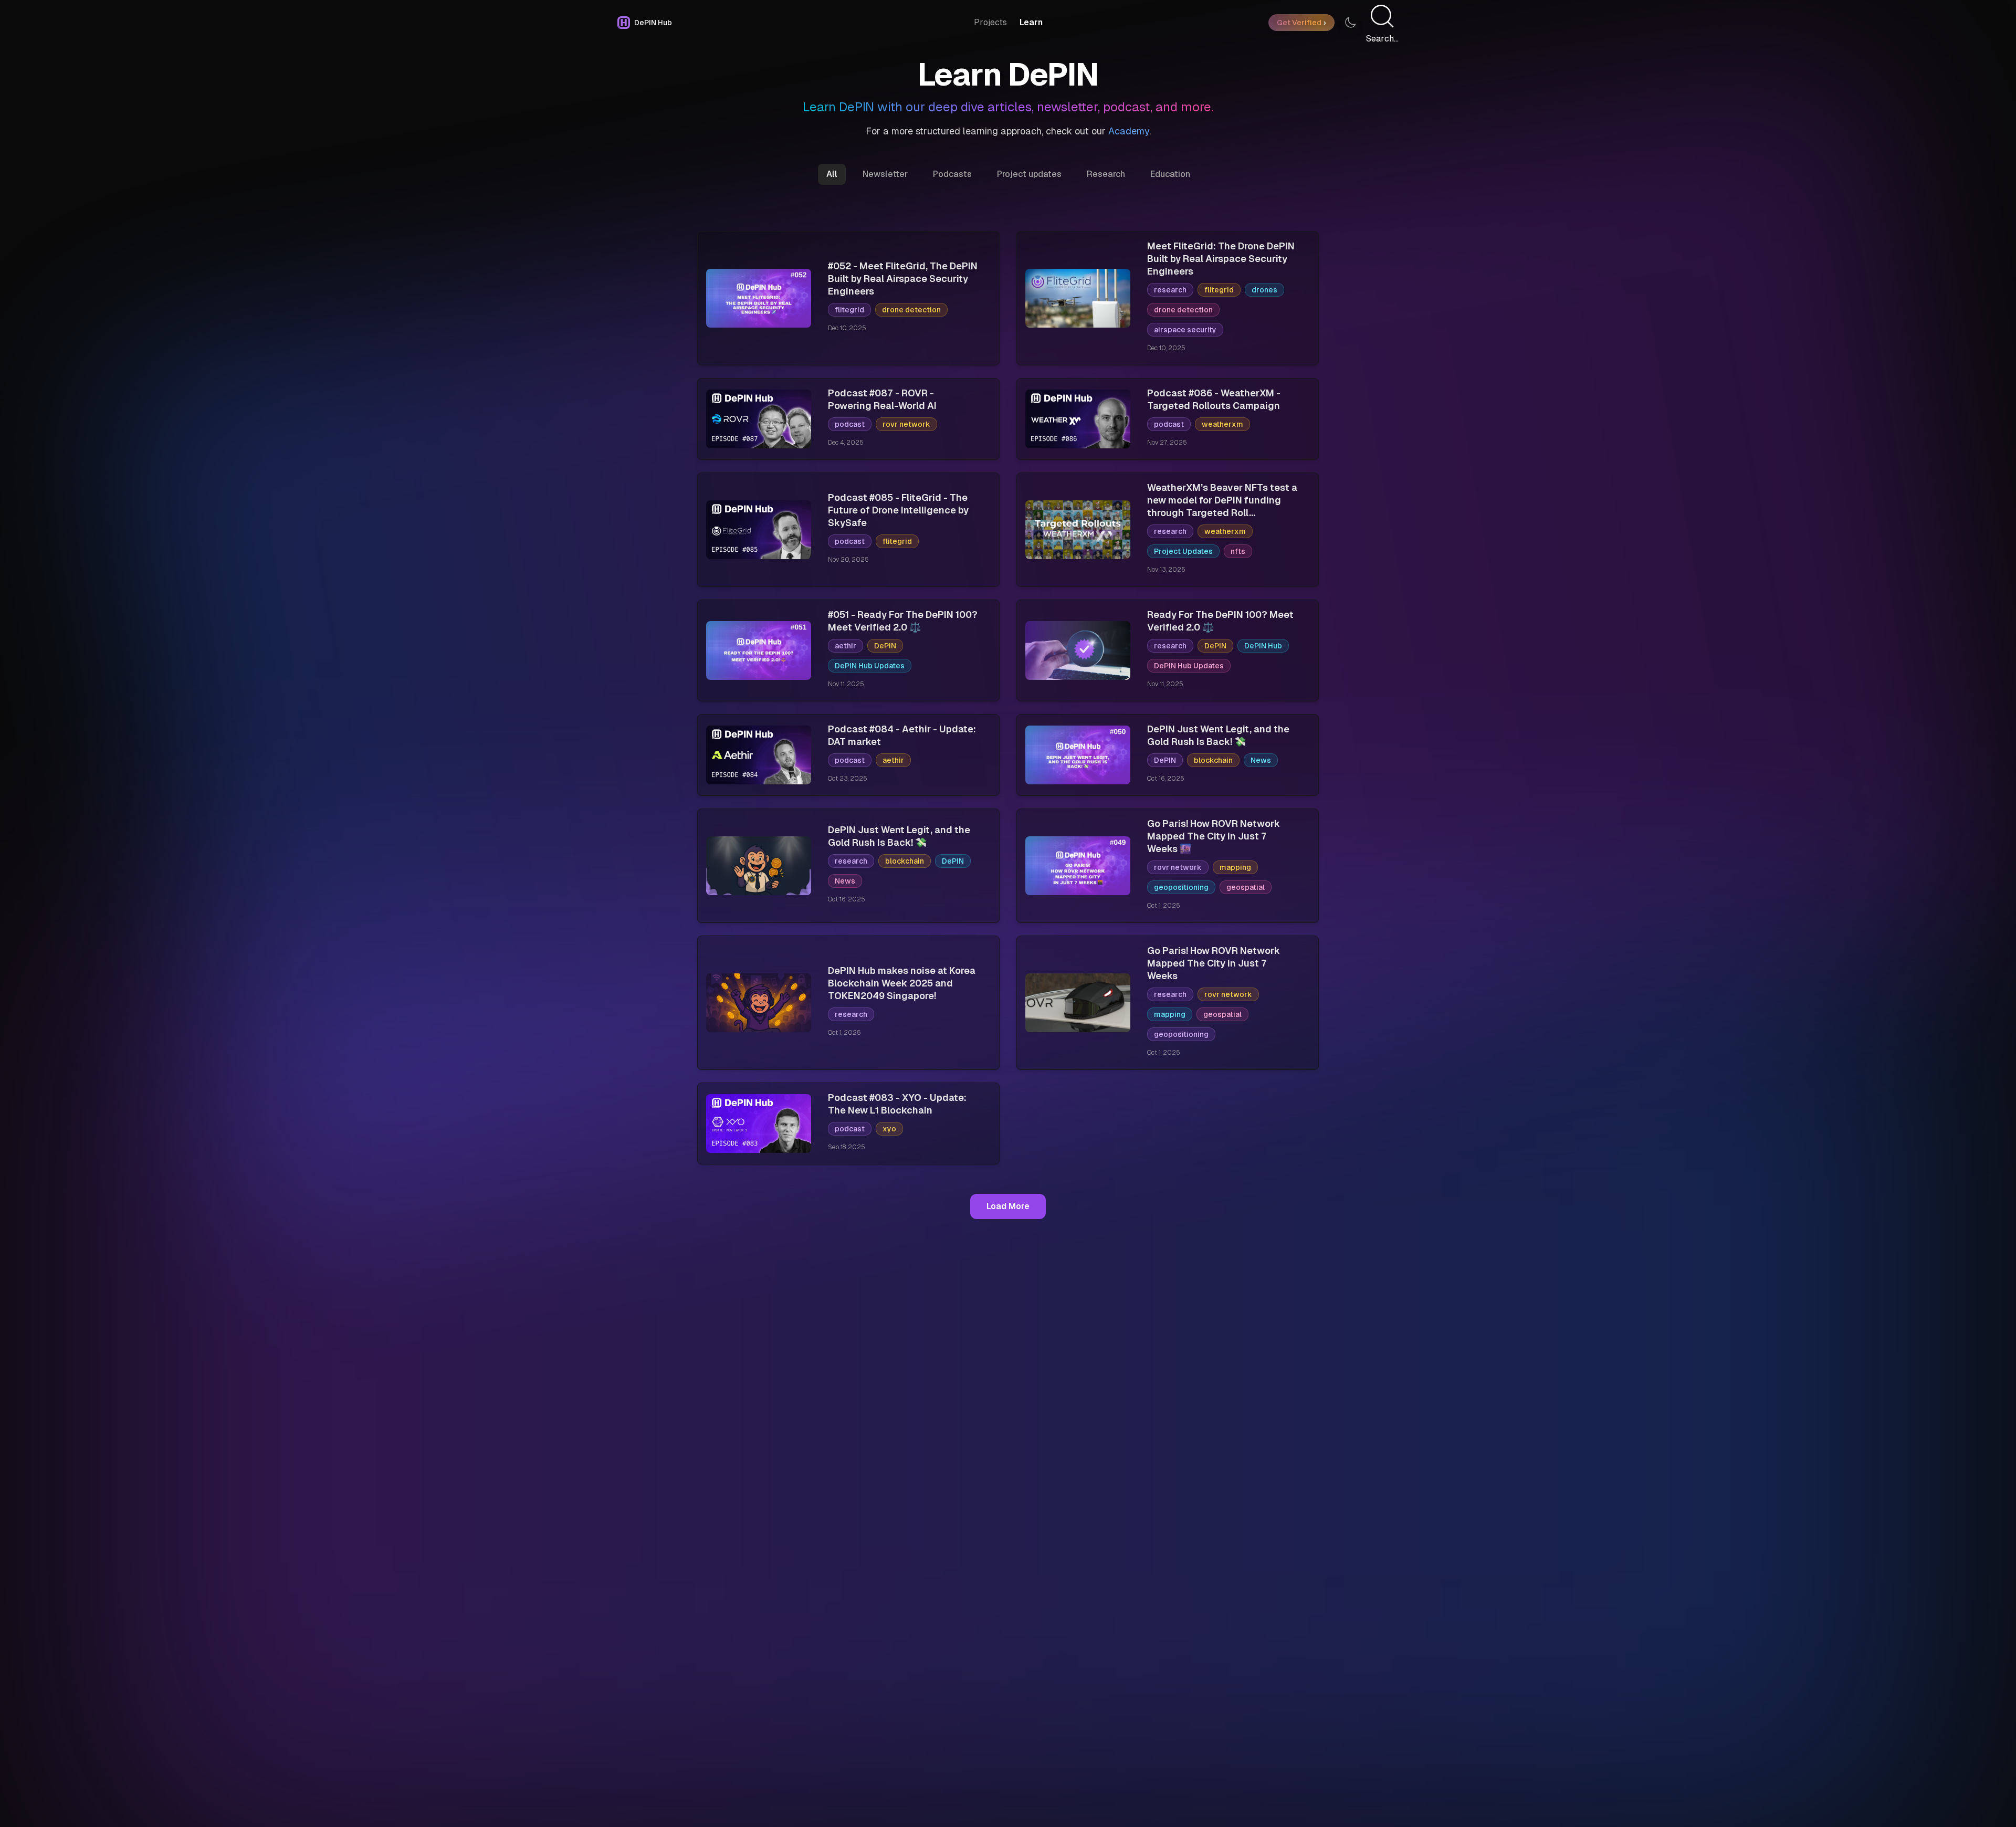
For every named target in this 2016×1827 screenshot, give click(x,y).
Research (1106, 174)
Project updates (1029, 174)
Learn (1031, 22)
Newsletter (885, 174)
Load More (1008, 1206)
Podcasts (952, 174)
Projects (990, 22)
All (832, 174)
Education (1170, 174)
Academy (1129, 131)
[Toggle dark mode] (1350, 23)
